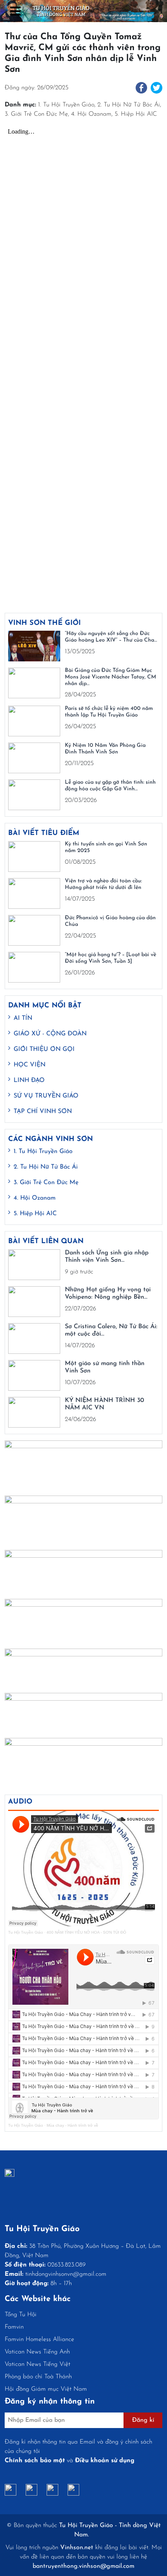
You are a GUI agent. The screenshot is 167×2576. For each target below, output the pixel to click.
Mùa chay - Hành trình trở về (72, 2125)
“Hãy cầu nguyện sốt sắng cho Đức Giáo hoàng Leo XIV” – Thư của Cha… (111, 637)
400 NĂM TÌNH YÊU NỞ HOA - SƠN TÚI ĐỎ (86, 1932)
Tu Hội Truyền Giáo (26, 1932)
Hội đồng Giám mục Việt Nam (46, 2389)
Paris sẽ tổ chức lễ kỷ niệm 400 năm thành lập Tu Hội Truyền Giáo (109, 712)
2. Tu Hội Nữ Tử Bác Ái (129, 105)
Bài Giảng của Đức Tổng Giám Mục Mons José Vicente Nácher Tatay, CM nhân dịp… (110, 677)
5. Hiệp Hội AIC (136, 114)
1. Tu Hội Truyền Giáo (66, 105)
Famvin (14, 2327)
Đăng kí (143, 2420)
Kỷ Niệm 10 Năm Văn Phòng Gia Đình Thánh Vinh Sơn (105, 749)
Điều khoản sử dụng (105, 2461)
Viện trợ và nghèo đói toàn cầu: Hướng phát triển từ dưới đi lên (103, 884)
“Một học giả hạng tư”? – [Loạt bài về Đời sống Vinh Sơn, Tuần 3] (110, 958)
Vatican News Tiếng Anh (37, 2352)
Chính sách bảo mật (35, 2461)
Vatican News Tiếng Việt (37, 2364)
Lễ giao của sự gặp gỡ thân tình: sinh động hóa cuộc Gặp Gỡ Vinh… (110, 786)
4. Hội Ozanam (91, 114)
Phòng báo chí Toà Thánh (38, 2377)
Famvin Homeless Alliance (39, 2339)
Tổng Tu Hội (21, 2315)
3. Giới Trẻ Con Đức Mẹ (36, 114)
